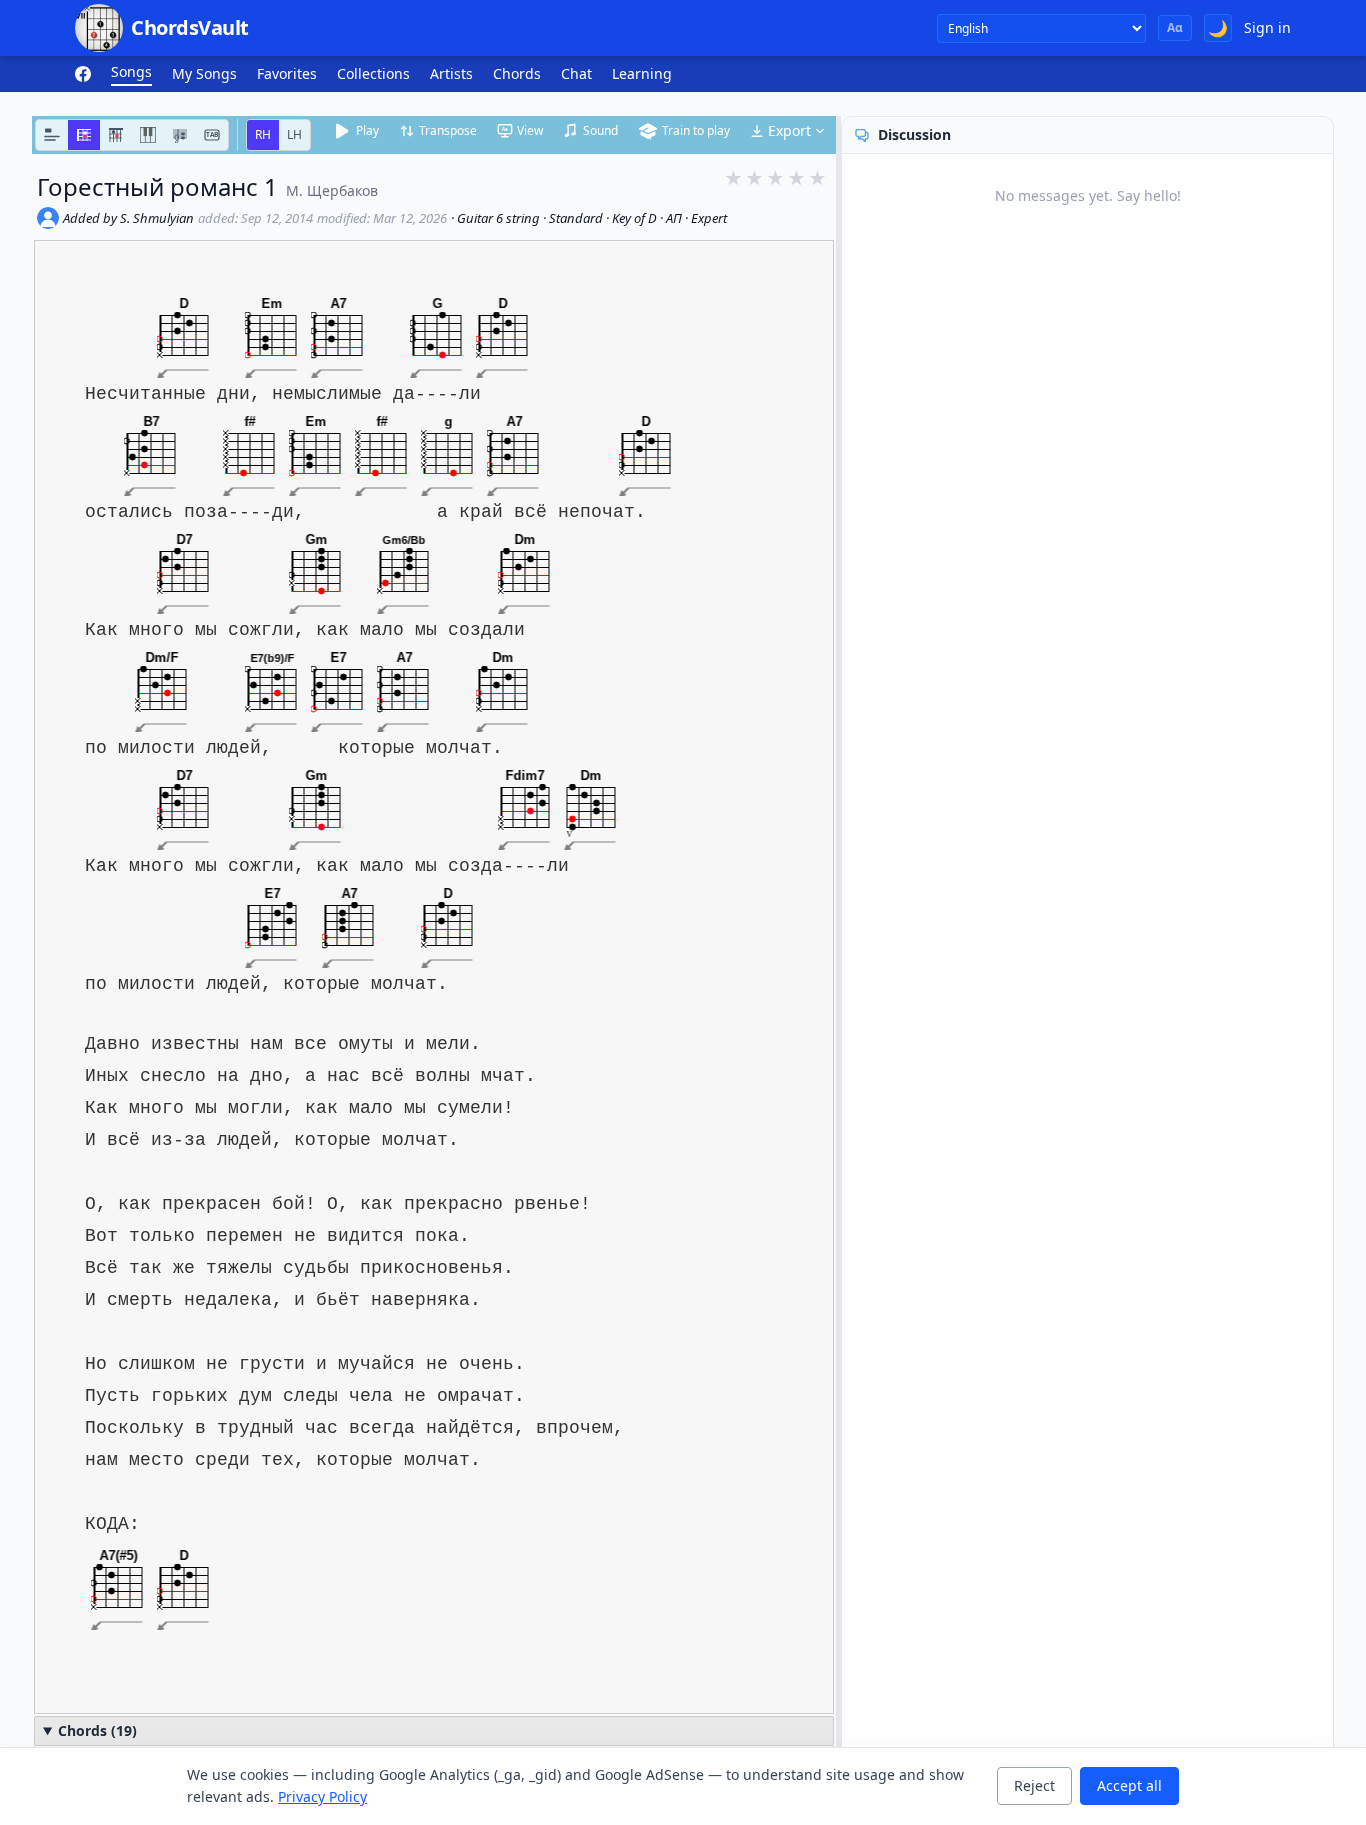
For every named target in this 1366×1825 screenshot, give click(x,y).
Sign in (1267, 27)
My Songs (204, 73)
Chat (576, 73)
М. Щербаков (332, 190)
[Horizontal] (84, 135)
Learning (642, 73)
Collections (373, 73)
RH (263, 134)
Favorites (287, 73)
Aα (1175, 27)
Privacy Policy (322, 1796)
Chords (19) (97, 1730)
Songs (131, 71)
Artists (451, 73)
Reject (1034, 1785)
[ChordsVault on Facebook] (83, 74)
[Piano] (148, 135)
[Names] (52, 135)
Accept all (1129, 1785)
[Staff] (180, 135)
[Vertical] (116, 135)
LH (294, 134)
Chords (517, 73)
